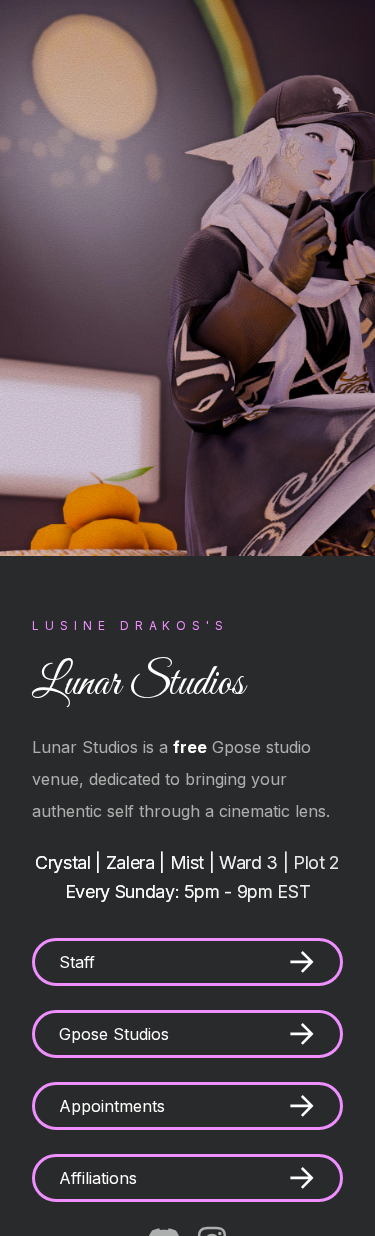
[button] (187, 962)
